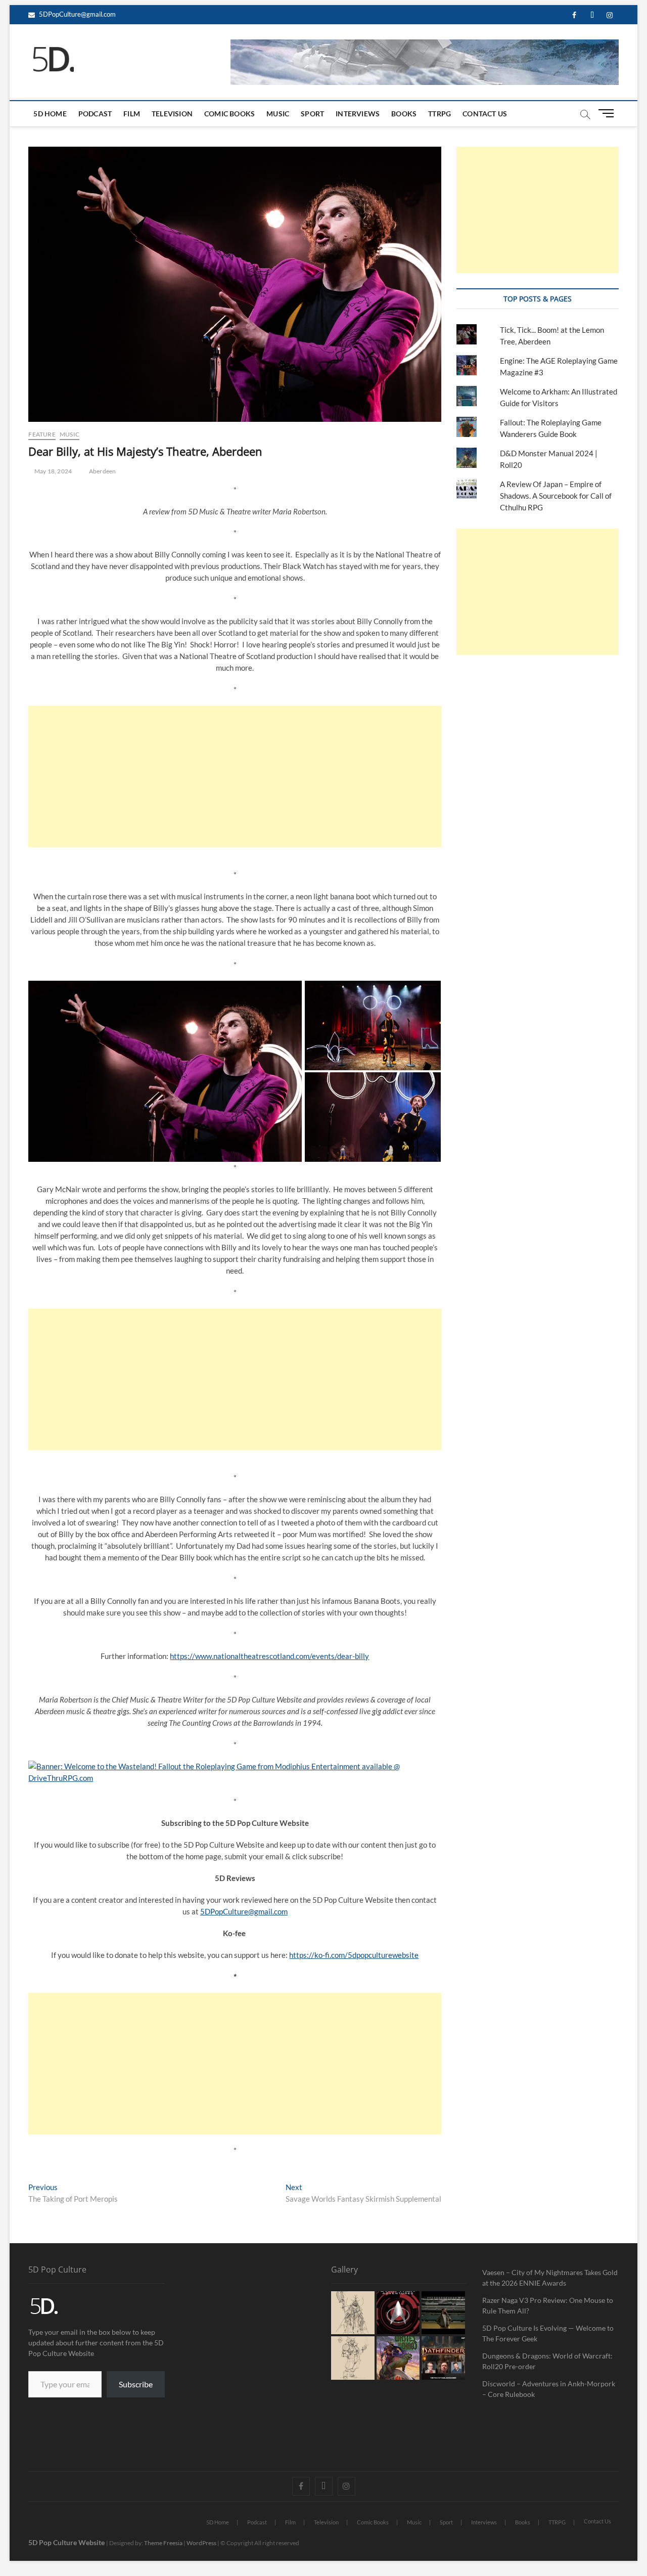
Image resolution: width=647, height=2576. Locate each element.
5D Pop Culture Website (67, 2542)
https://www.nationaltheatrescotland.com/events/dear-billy (269, 1656)
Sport (312, 114)
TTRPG (440, 114)
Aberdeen (103, 471)
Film (132, 114)
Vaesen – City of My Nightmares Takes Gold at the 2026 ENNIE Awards (550, 2278)
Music (278, 114)
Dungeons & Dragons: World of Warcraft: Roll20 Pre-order (547, 2361)
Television (172, 114)
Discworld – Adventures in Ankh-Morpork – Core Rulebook (549, 2389)
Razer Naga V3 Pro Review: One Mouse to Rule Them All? (548, 2305)
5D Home (50, 114)
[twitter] (592, 15)
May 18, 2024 (53, 471)
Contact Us (485, 114)
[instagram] (610, 15)
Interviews (358, 114)
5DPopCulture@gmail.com (77, 14)
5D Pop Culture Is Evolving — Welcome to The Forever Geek (548, 2333)
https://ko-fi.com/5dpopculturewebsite (354, 1955)
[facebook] (574, 15)
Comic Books (229, 114)
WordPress (201, 2543)
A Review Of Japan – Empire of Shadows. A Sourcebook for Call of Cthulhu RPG (556, 496)
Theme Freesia (163, 2543)
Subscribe (136, 2384)
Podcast (95, 114)
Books (404, 114)
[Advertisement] (235, 776)
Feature (42, 434)
